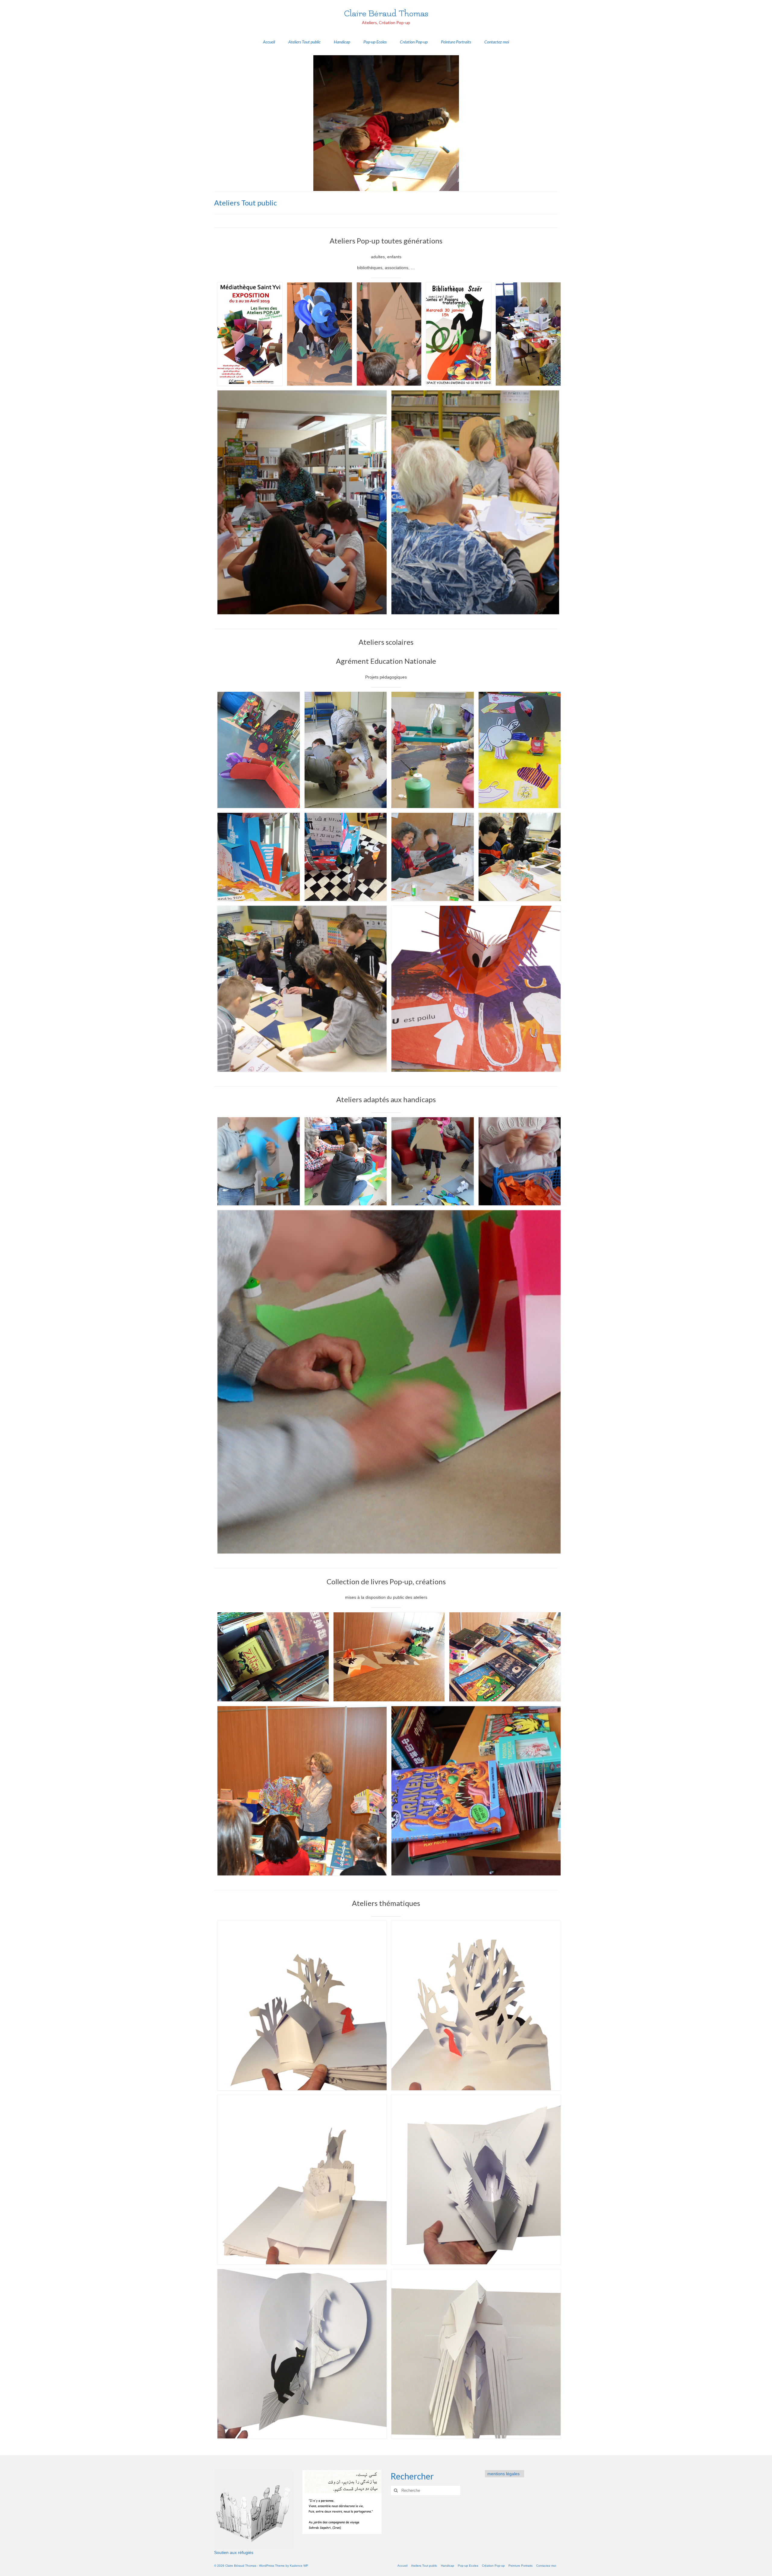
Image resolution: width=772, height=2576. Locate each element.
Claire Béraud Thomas (386, 13)
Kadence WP (299, 2566)
